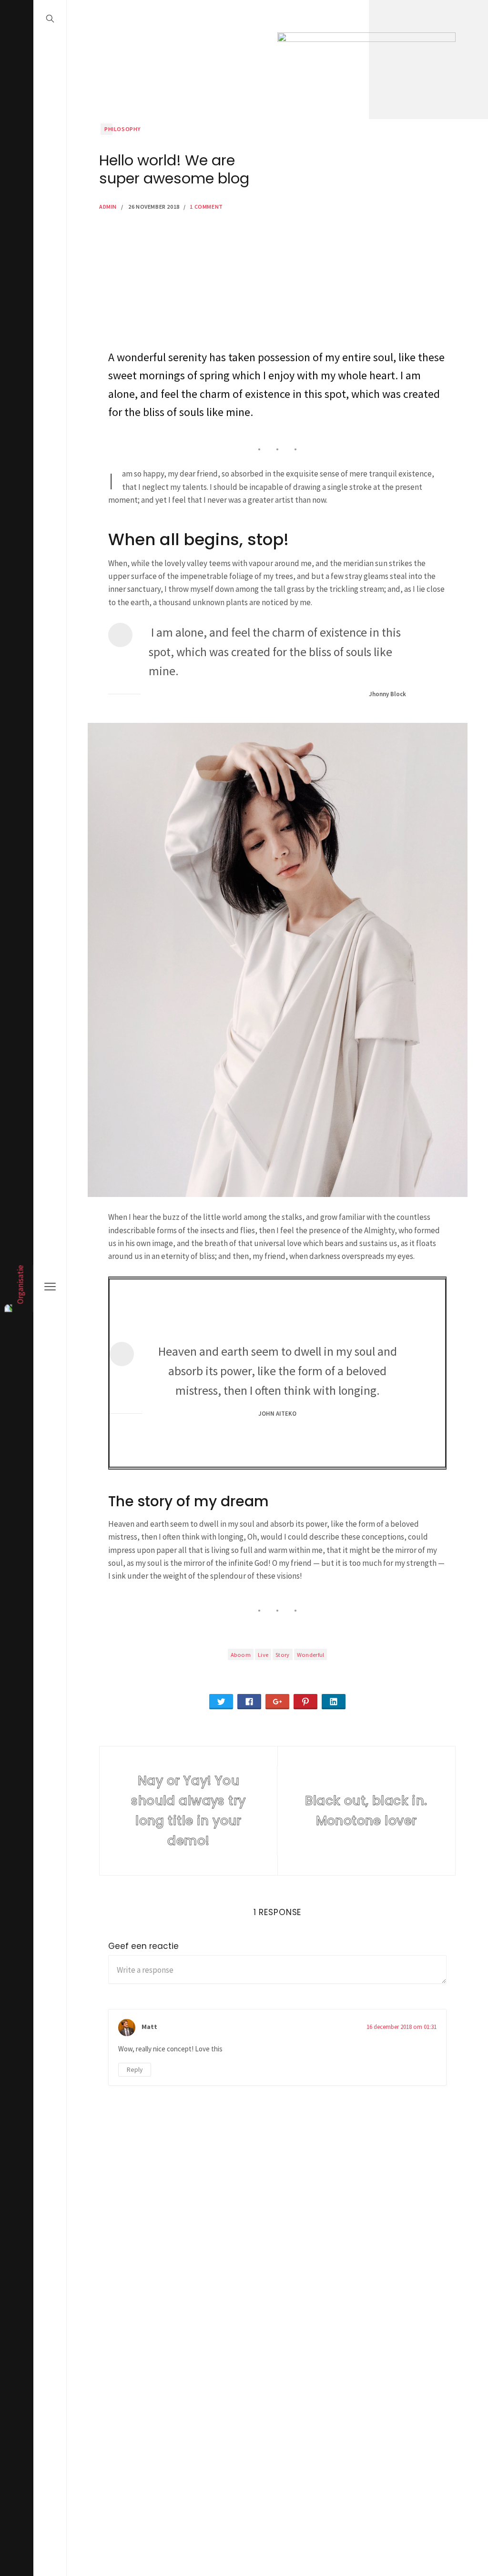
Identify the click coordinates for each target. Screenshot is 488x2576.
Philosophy (122, 129)
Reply (135, 2070)
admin (108, 207)
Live (263, 1654)
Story (283, 1654)
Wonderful (311, 1654)
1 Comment (206, 207)
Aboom (241, 1654)
